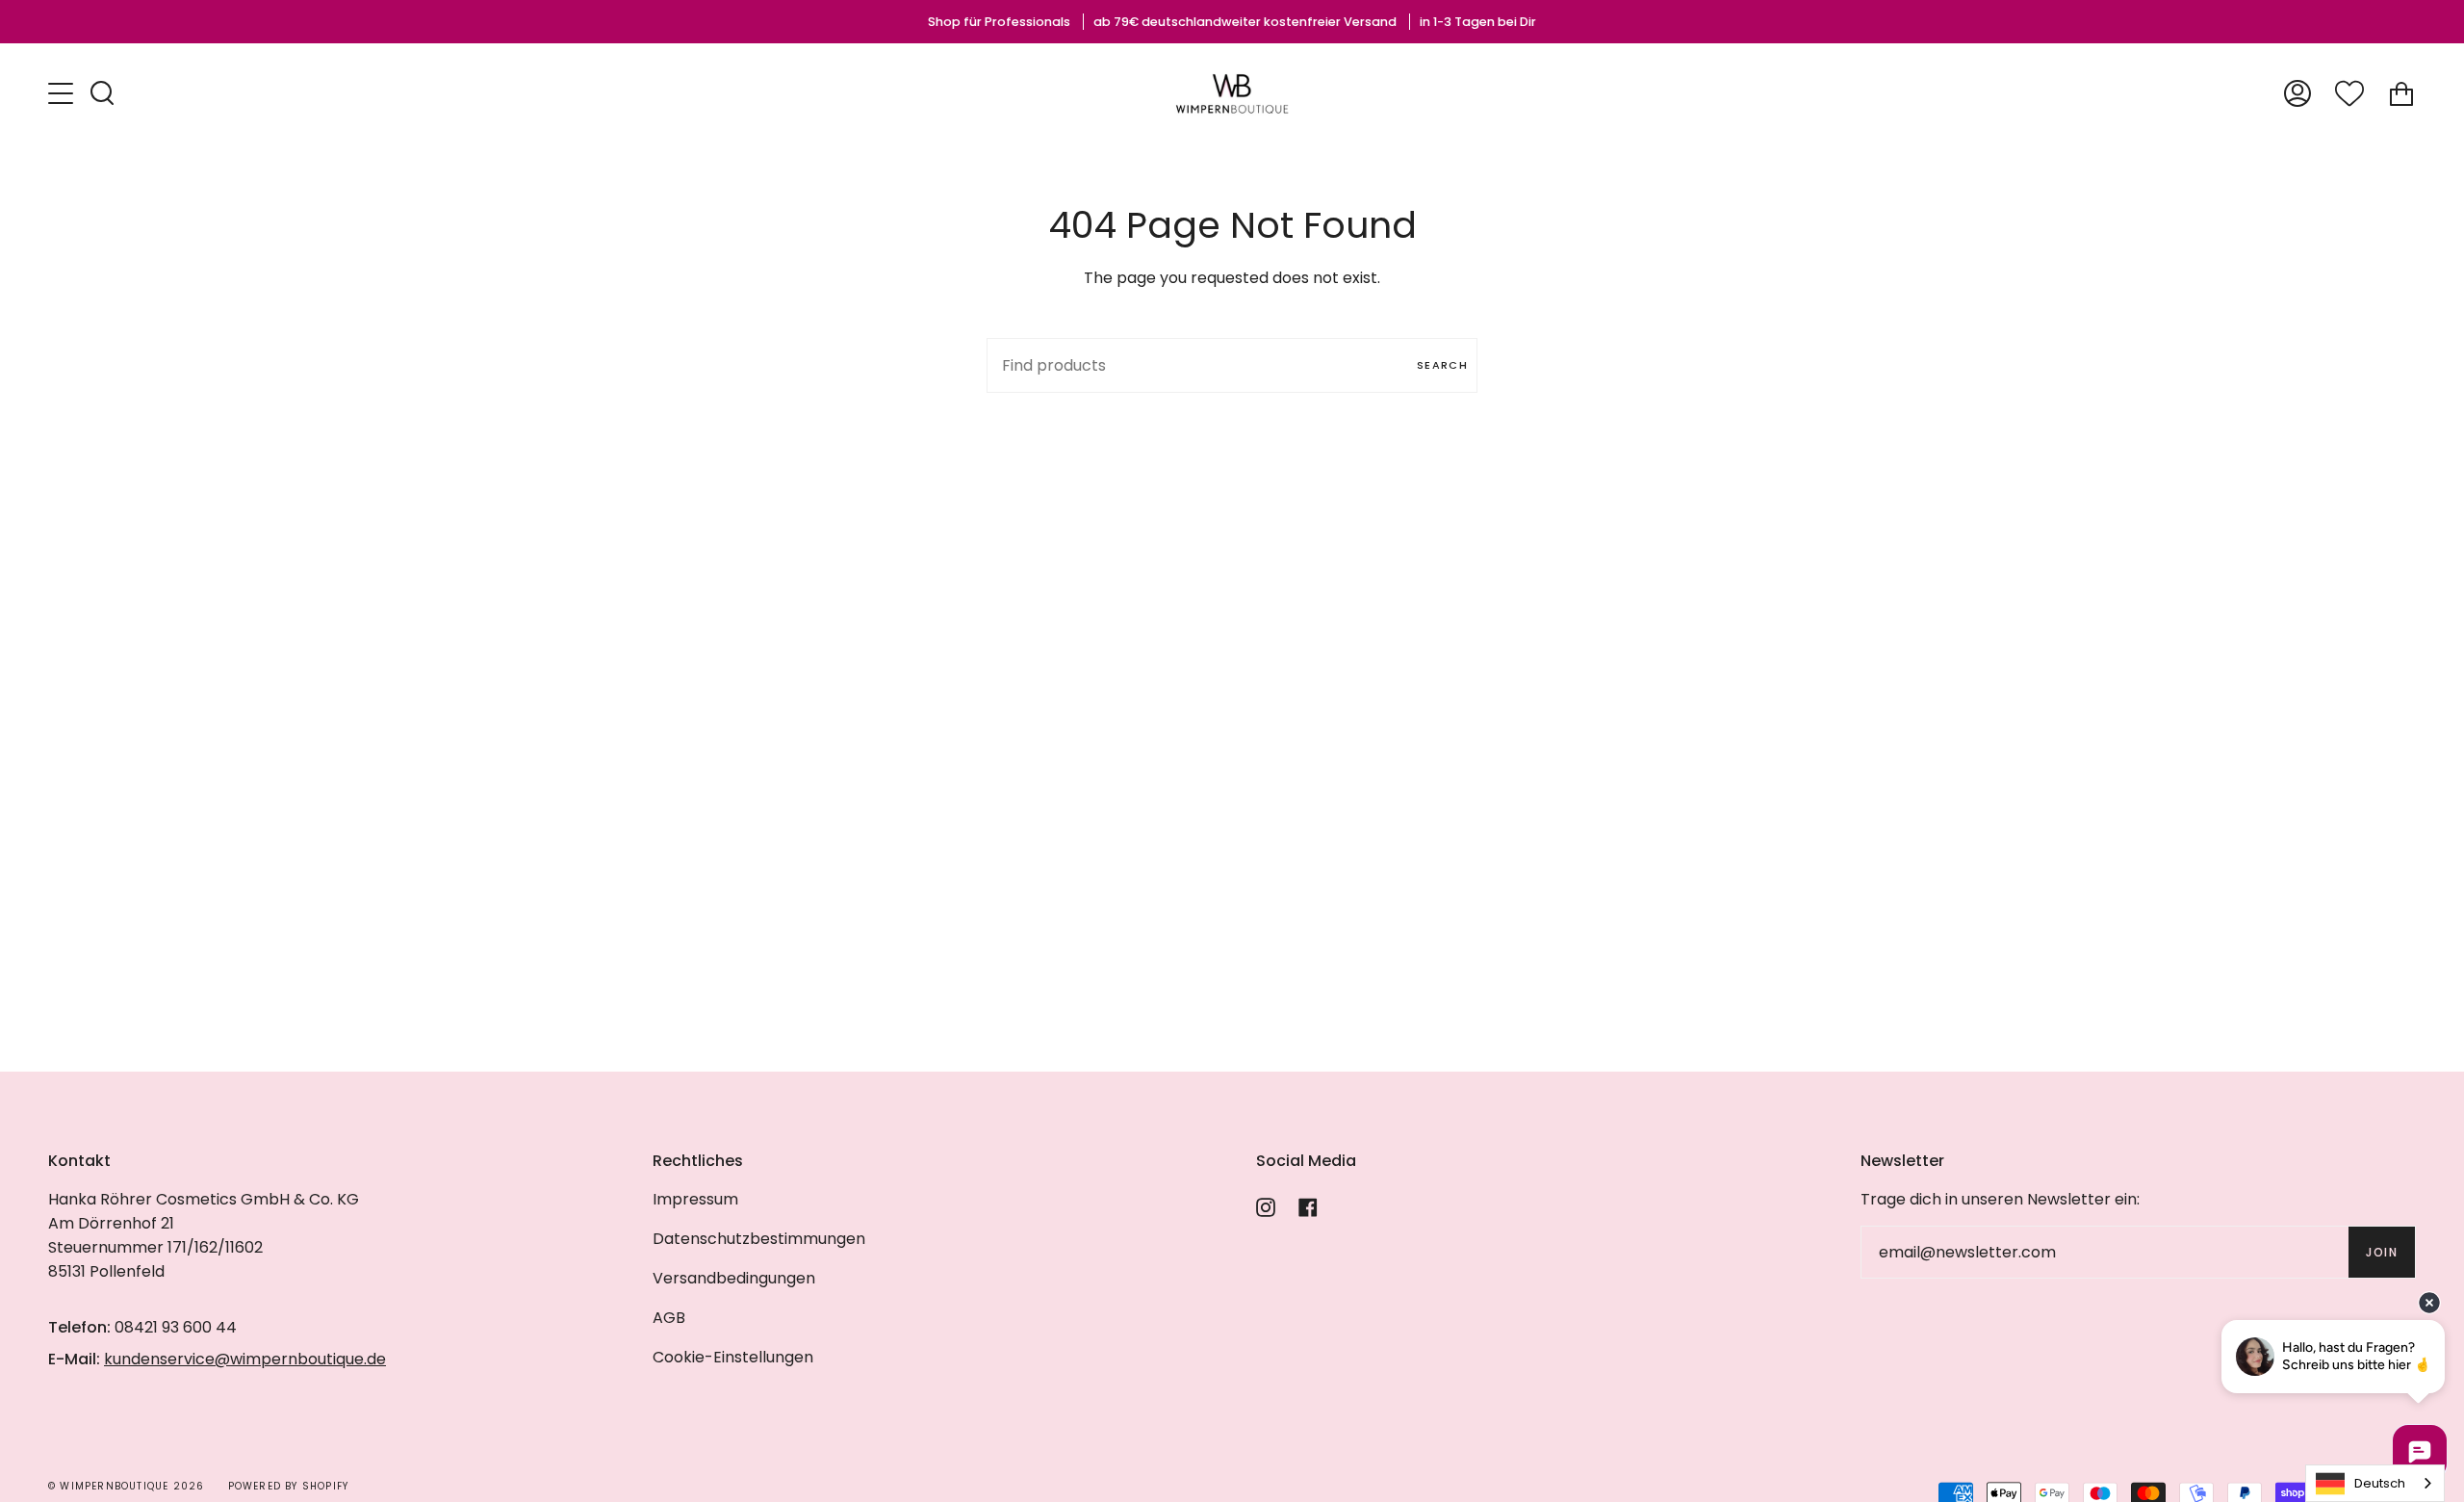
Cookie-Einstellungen (733, 1357)
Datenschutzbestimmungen (759, 1239)
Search (1442, 365)
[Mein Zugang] (2297, 94)
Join (2382, 1252)
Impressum (695, 1199)
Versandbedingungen (734, 1278)
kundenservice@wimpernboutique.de (245, 1359)
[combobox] (2375, 1483)
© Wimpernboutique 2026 (126, 1486)
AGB (669, 1318)
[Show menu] (63, 93)
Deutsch (2380, 1483)
